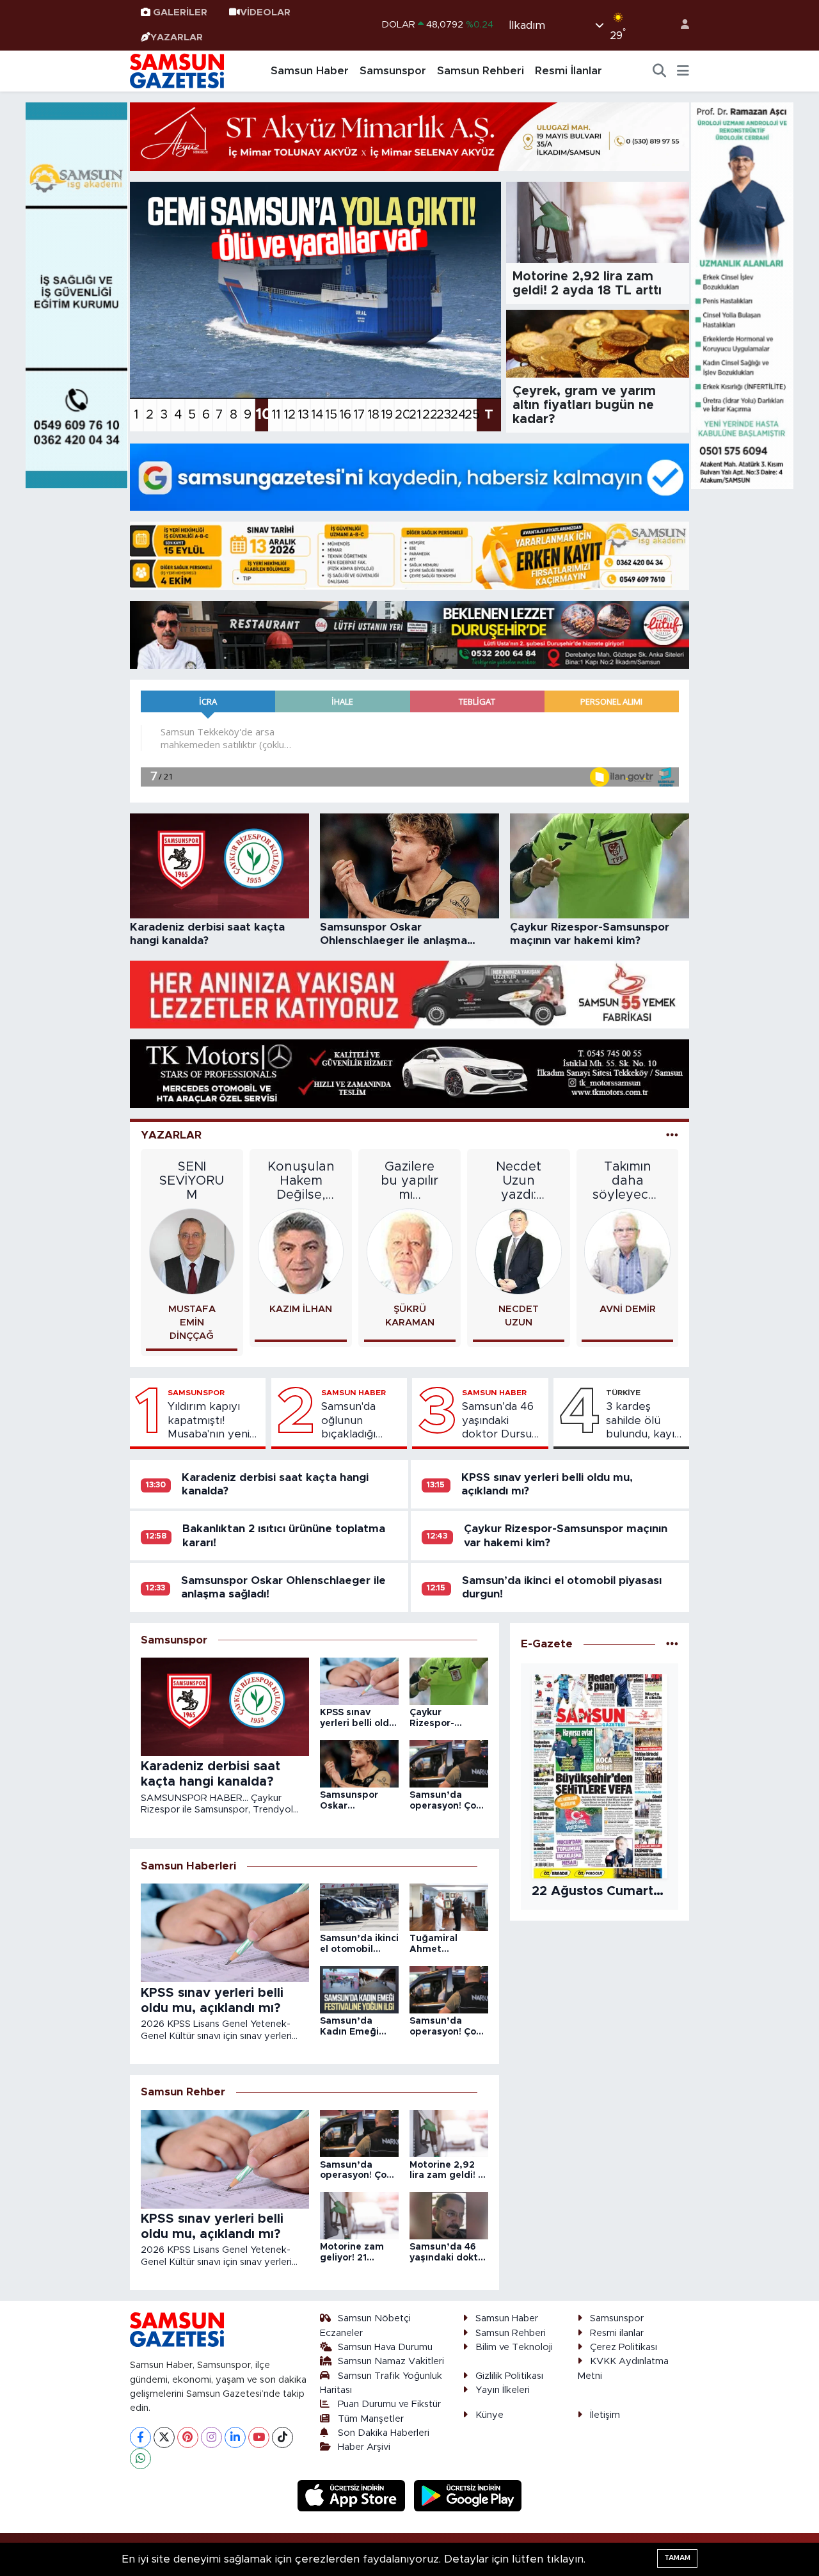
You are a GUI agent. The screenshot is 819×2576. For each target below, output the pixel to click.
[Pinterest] (188, 2437)
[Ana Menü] (683, 71)
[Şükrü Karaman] (410, 1251)
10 (262, 415)
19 (387, 415)
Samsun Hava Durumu (385, 2347)
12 (290, 415)
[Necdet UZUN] (519, 1251)
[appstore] (353, 2495)
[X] (164, 2437)
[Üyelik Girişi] (680, 25)
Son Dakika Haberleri (384, 2433)
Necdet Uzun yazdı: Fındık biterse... (519, 1181)
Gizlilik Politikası (509, 2376)
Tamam (677, 2558)
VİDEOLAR (265, 12)
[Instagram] (211, 2437)
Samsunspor (393, 71)
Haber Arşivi (364, 2447)
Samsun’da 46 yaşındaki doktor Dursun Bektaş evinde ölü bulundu (500, 1421)
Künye (489, 2415)
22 (429, 415)
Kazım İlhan (301, 1309)
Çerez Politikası (624, 2347)
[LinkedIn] (235, 2437)
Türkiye (623, 1393)
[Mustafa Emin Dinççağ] (192, 1251)
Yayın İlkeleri (503, 2390)
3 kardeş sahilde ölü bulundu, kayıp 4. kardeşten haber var (644, 1421)
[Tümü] (672, 1644)
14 (317, 415)
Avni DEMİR (628, 1309)
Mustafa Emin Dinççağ (192, 1323)
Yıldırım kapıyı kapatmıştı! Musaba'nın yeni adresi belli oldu (209, 1421)
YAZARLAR (177, 37)
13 (303, 415)
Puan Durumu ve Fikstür (389, 2404)
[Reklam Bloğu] (409, 136)
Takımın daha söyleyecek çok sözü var (627, 1181)
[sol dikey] (77, 295)
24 (457, 415)
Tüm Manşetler (371, 2419)
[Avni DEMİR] (627, 1251)
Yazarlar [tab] (171, 1135)
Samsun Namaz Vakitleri (391, 2361)
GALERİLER (180, 12)
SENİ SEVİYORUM (192, 1181)
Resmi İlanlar (569, 71)
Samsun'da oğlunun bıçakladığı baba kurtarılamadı (355, 1421)
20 (401, 415)
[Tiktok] (282, 2437)
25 (471, 415)
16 (345, 415)
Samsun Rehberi (481, 71)
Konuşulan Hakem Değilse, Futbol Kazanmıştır (301, 1181)
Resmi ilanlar (617, 2333)
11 (276, 415)
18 (373, 415)
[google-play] (468, 2495)
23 (443, 415)
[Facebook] (140, 2437)
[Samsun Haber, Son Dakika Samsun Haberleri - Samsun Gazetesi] (178, 70)
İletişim (605, 2415)
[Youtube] (259, 2437)
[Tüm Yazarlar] (672, 1135)
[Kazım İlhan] (301, 1251)
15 (331, 415)
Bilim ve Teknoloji (514, 2347)
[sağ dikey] (742, 295)
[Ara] (660, 71)
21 (415, 415)
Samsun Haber (310, 71)
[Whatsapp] (140, 2459)
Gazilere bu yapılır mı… (409, 1181)
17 (359, 415)
